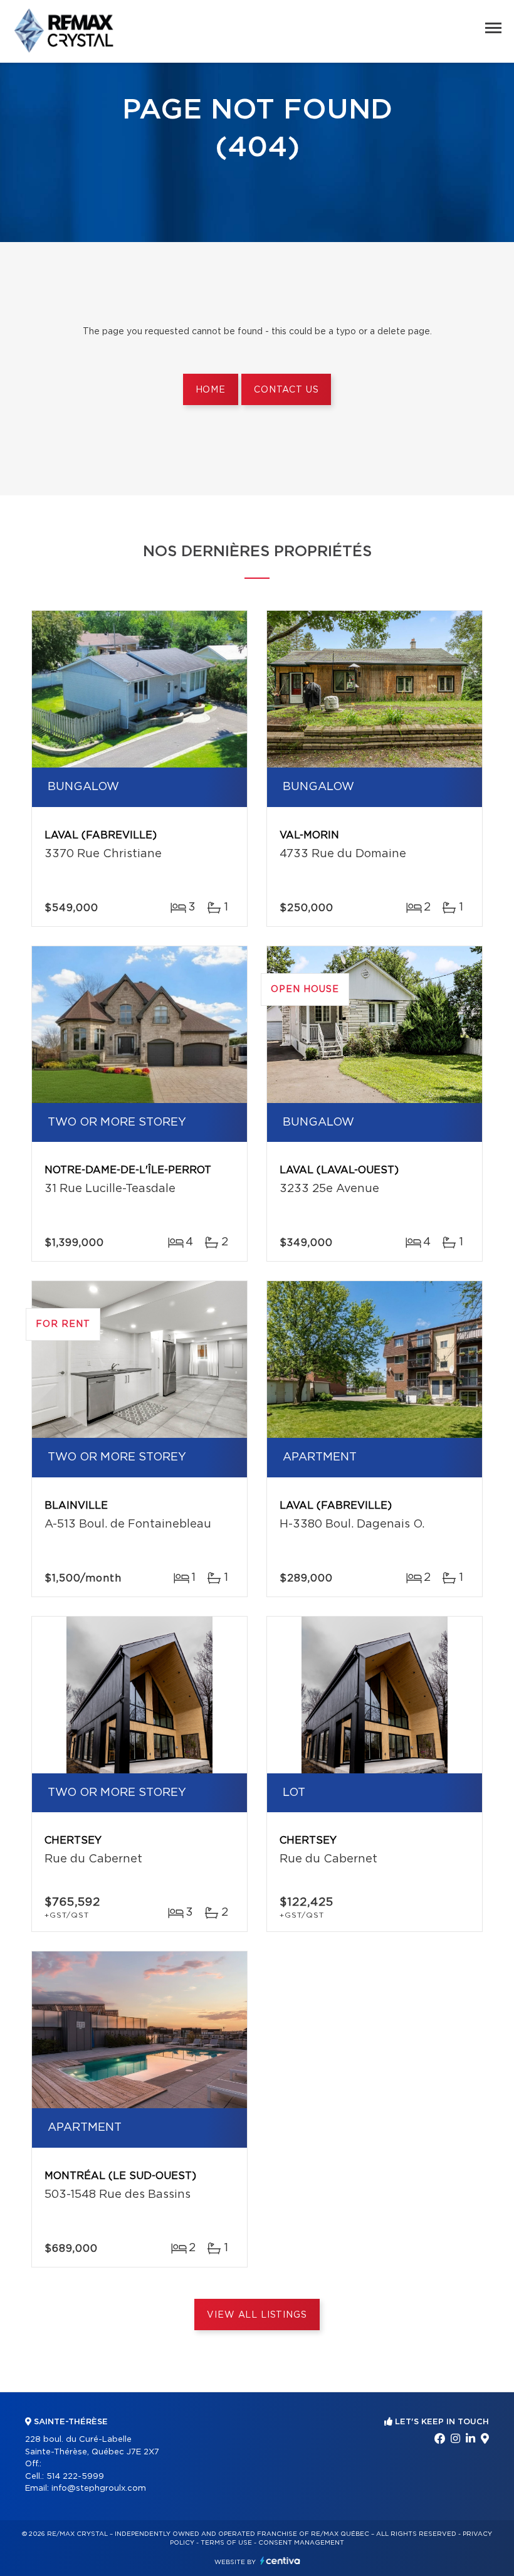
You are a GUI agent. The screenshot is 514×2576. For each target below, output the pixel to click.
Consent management (301, 2543)
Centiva (280, 2561)
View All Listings (257, 2315)
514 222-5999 (75, 2477)
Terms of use (226, 2543)
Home (211, 390)
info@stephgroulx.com (99, 2489)
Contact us (286, 390)
